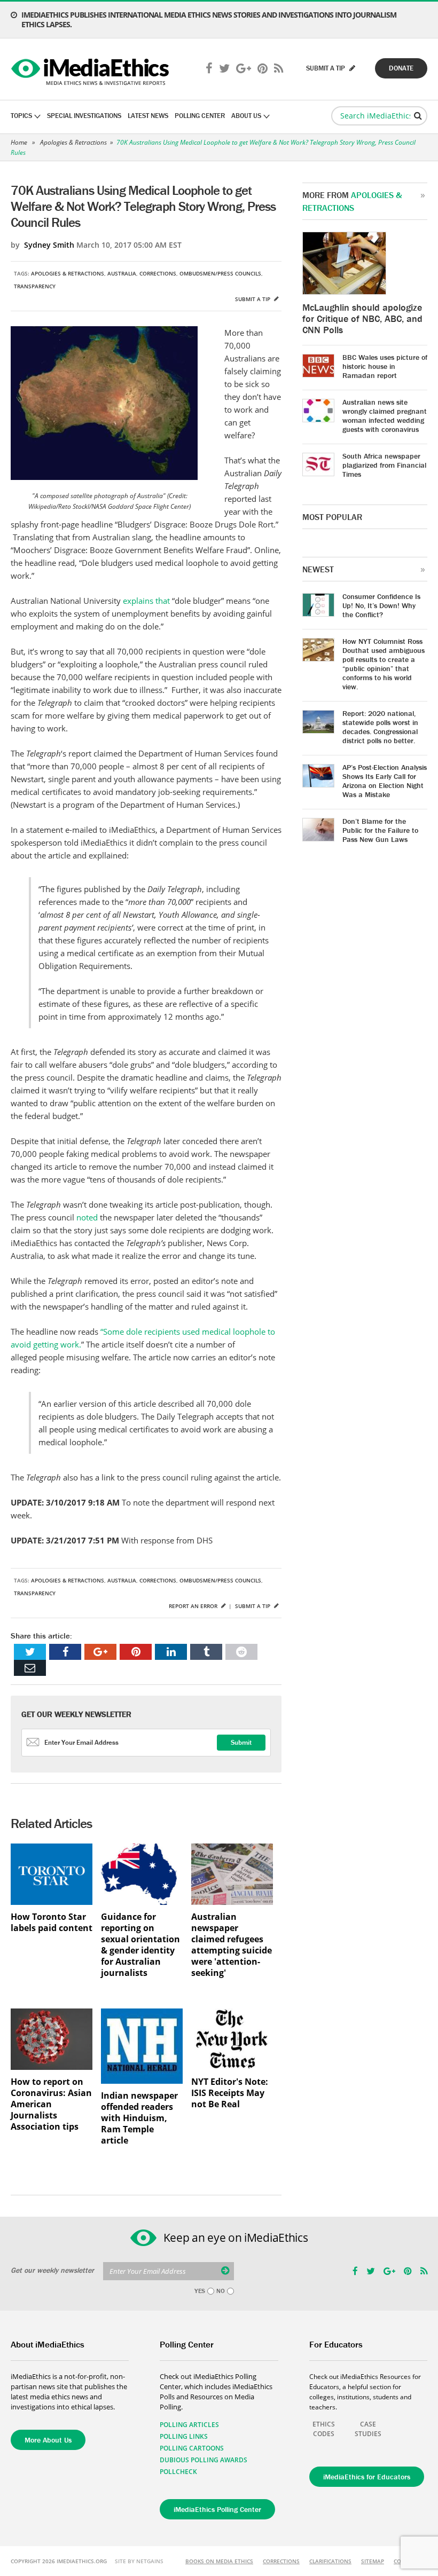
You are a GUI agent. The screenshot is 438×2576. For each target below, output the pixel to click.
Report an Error (194, 1606)
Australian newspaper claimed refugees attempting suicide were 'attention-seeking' (232, 1945)
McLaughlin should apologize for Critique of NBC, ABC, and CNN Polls (362, 318)
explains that (147, 601)
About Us (246, 116)
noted (88, 1217)
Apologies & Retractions (73, 142)
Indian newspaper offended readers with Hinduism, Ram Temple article (139, 2118)
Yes (200, 2291)
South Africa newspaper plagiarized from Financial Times (384, 465)
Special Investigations (84, 116)
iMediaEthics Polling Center (217, 2509)
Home (19, 142)
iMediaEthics (92, 69)
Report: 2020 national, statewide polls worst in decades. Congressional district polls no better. (380, 727)
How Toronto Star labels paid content (52, 1923)
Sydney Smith (49, 245)
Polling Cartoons (192, 2448)
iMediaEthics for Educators (367, 2477)
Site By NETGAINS (139, 2561)
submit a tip (326, 68)
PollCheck (178, 2472)
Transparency (35, 286)
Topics (21, 116)
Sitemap (373, 2561)
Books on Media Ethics (219, 2561)
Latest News (148, 116)
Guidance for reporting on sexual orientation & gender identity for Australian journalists (140, 1945)
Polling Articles (189, 2425)
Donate (401, 68)
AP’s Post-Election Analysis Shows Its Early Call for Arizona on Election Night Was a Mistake (385, 781)
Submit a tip (253, 299)
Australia (122, 273)
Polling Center (200, 116)
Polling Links (184, 2436)
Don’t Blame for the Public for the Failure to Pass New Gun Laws (380, 830)
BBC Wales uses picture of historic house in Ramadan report (385, 366)
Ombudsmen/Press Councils (220, 273)
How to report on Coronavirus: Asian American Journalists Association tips (51, 2104)
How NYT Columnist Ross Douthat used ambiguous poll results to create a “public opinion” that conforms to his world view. (384, 664)
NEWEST (318, 569)
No (221, 2291)
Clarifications (330, 2561)
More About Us (48, 2440)
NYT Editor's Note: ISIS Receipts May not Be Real (230, 2093)
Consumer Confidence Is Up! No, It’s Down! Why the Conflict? (381, 605)
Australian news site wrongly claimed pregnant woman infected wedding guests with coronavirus (385, 416)
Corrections (158, 273)
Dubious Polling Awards (204, 2460)
